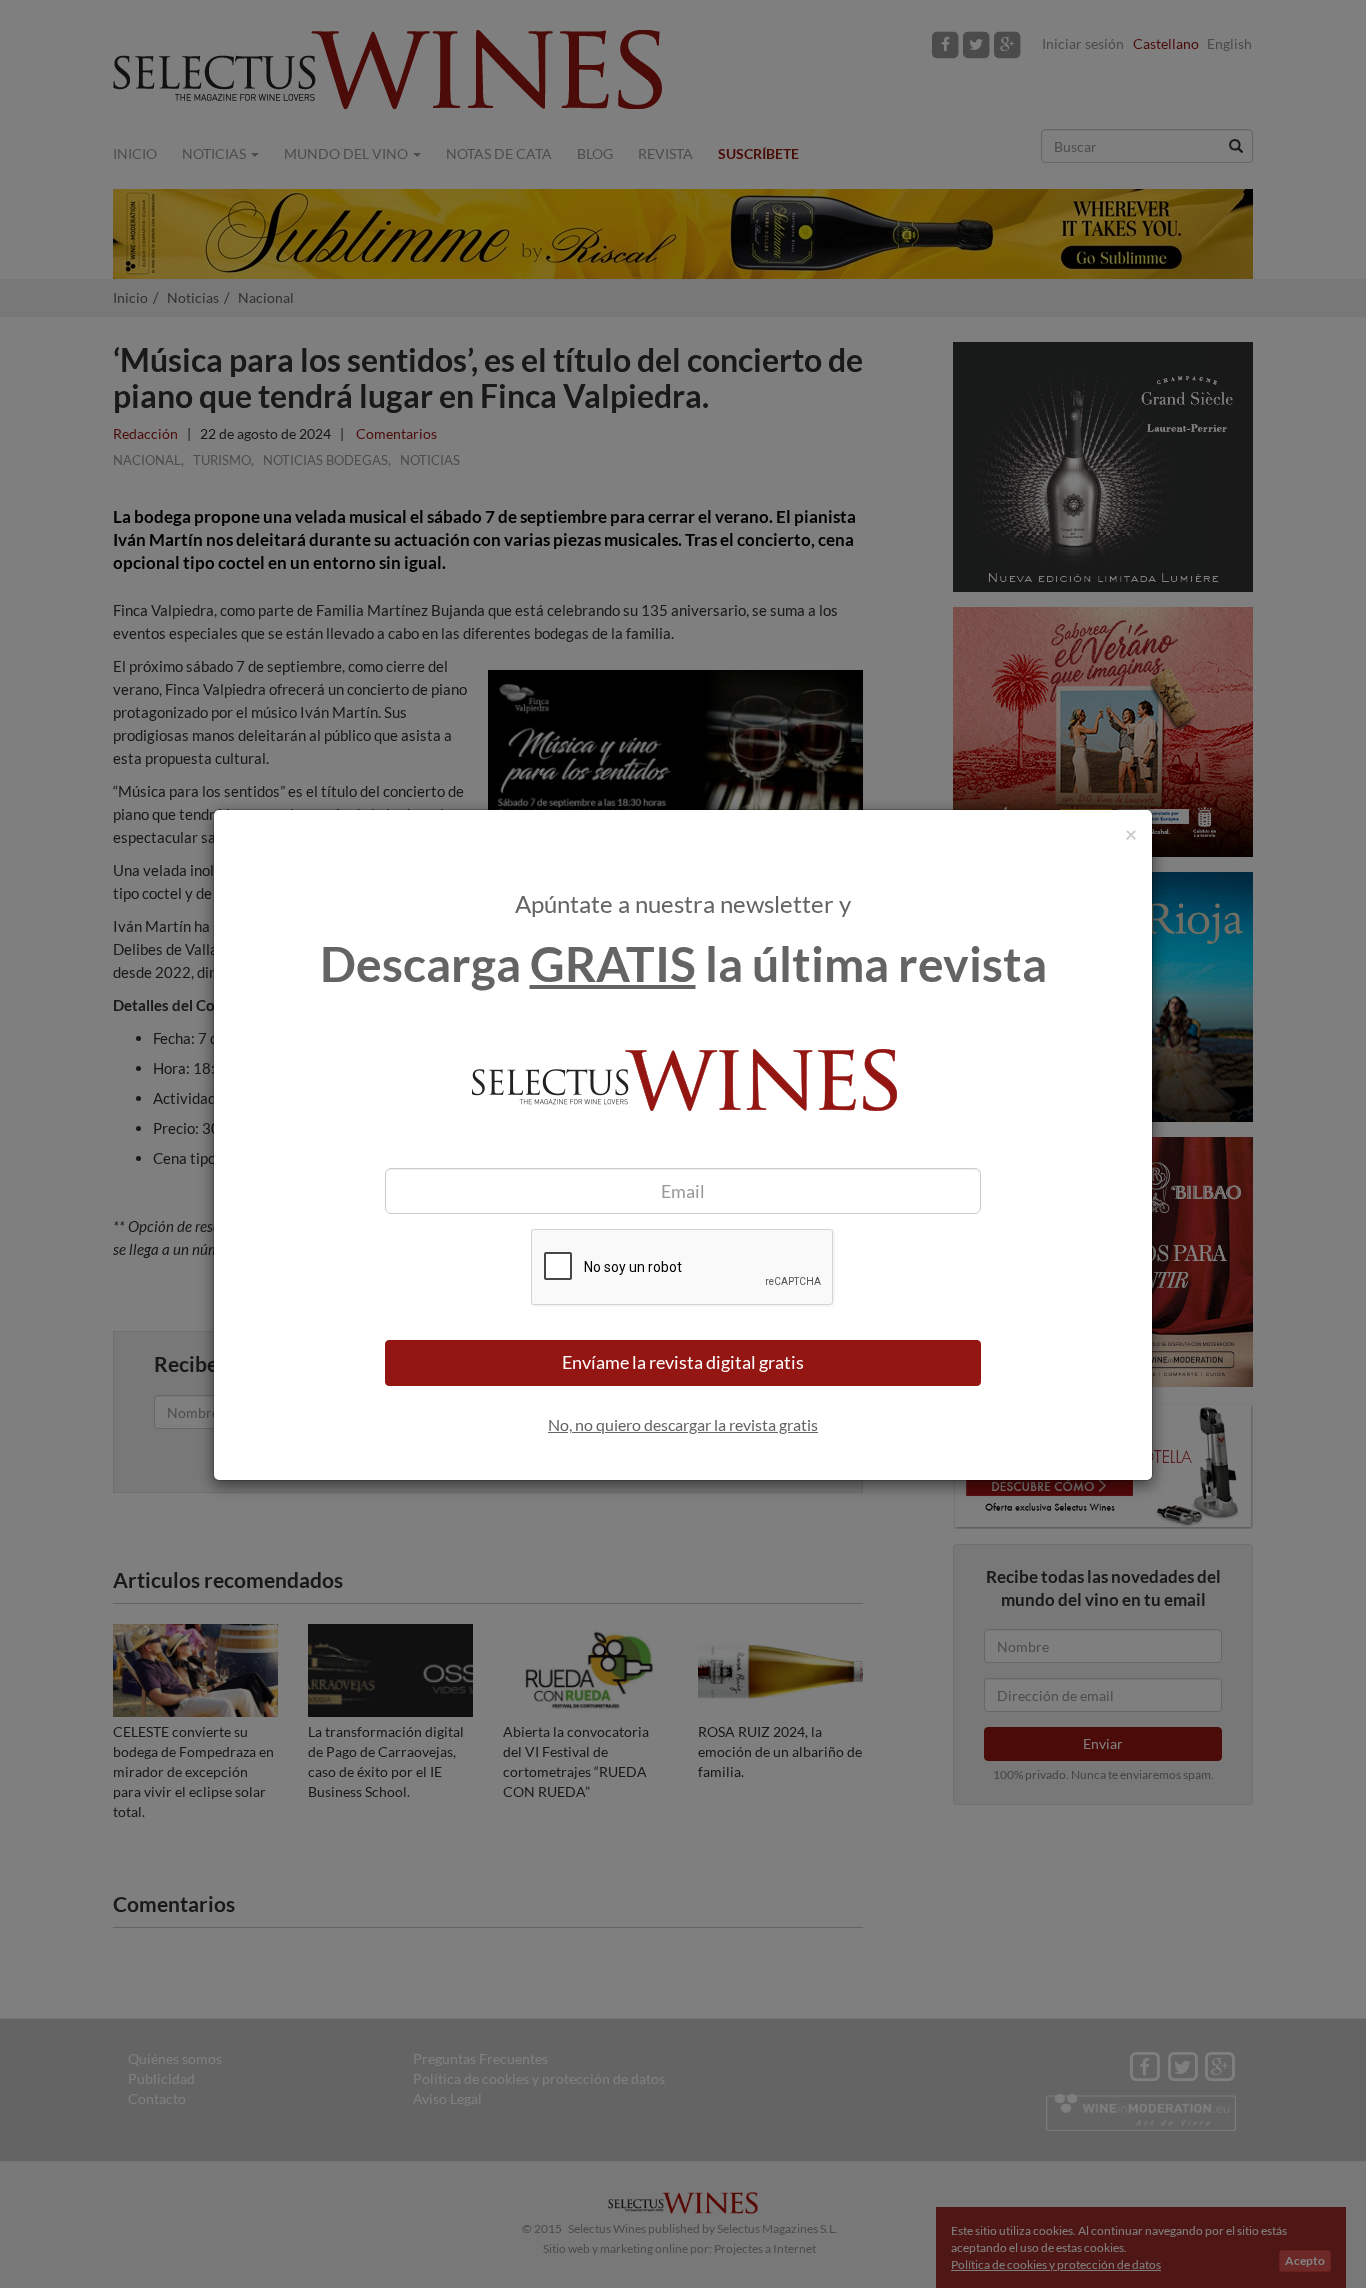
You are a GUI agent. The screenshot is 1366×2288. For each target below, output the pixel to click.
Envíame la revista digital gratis (683, 1362)
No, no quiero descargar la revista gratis (683, 1424)
